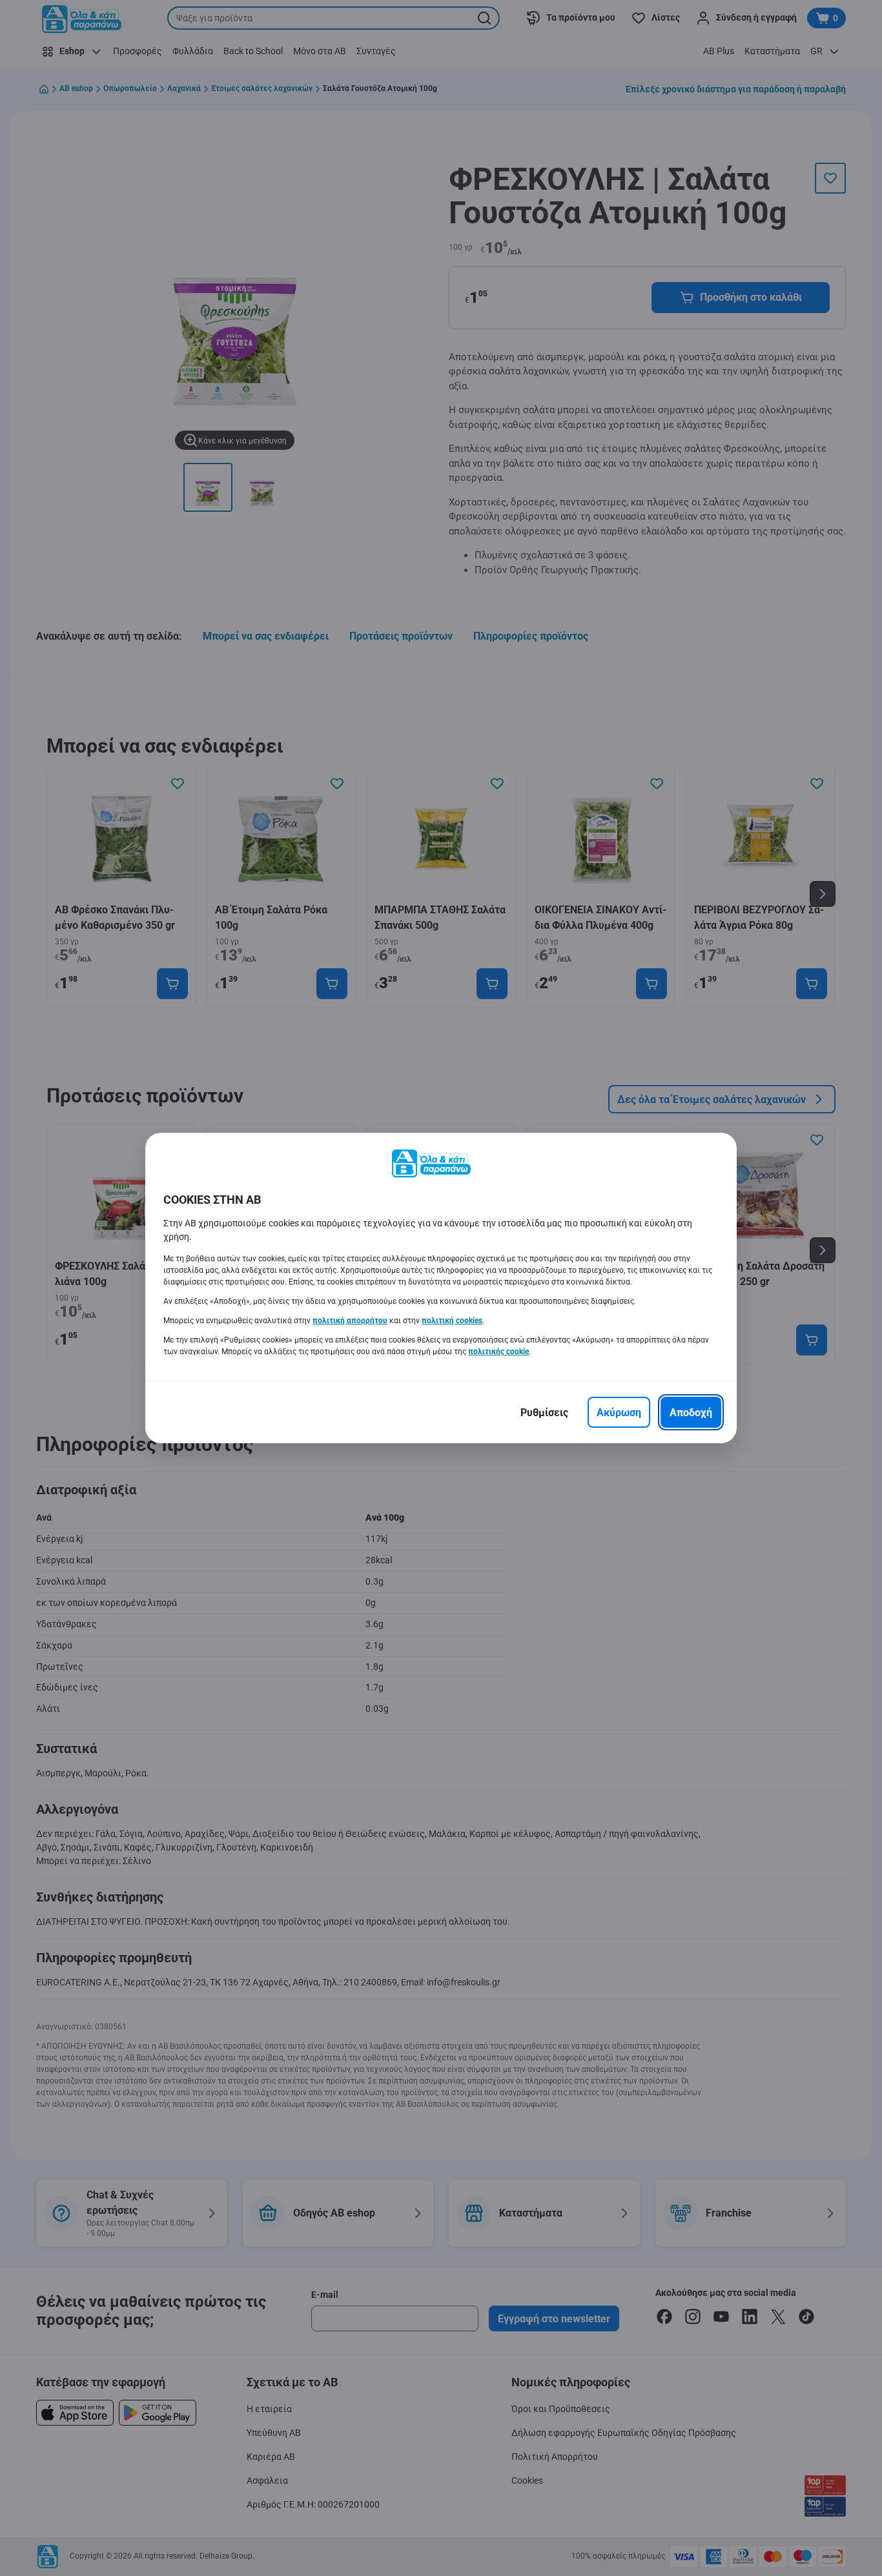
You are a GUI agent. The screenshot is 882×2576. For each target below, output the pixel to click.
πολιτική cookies (452, 1321)
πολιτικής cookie (498, 1352)
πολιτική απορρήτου (350, 1321)
